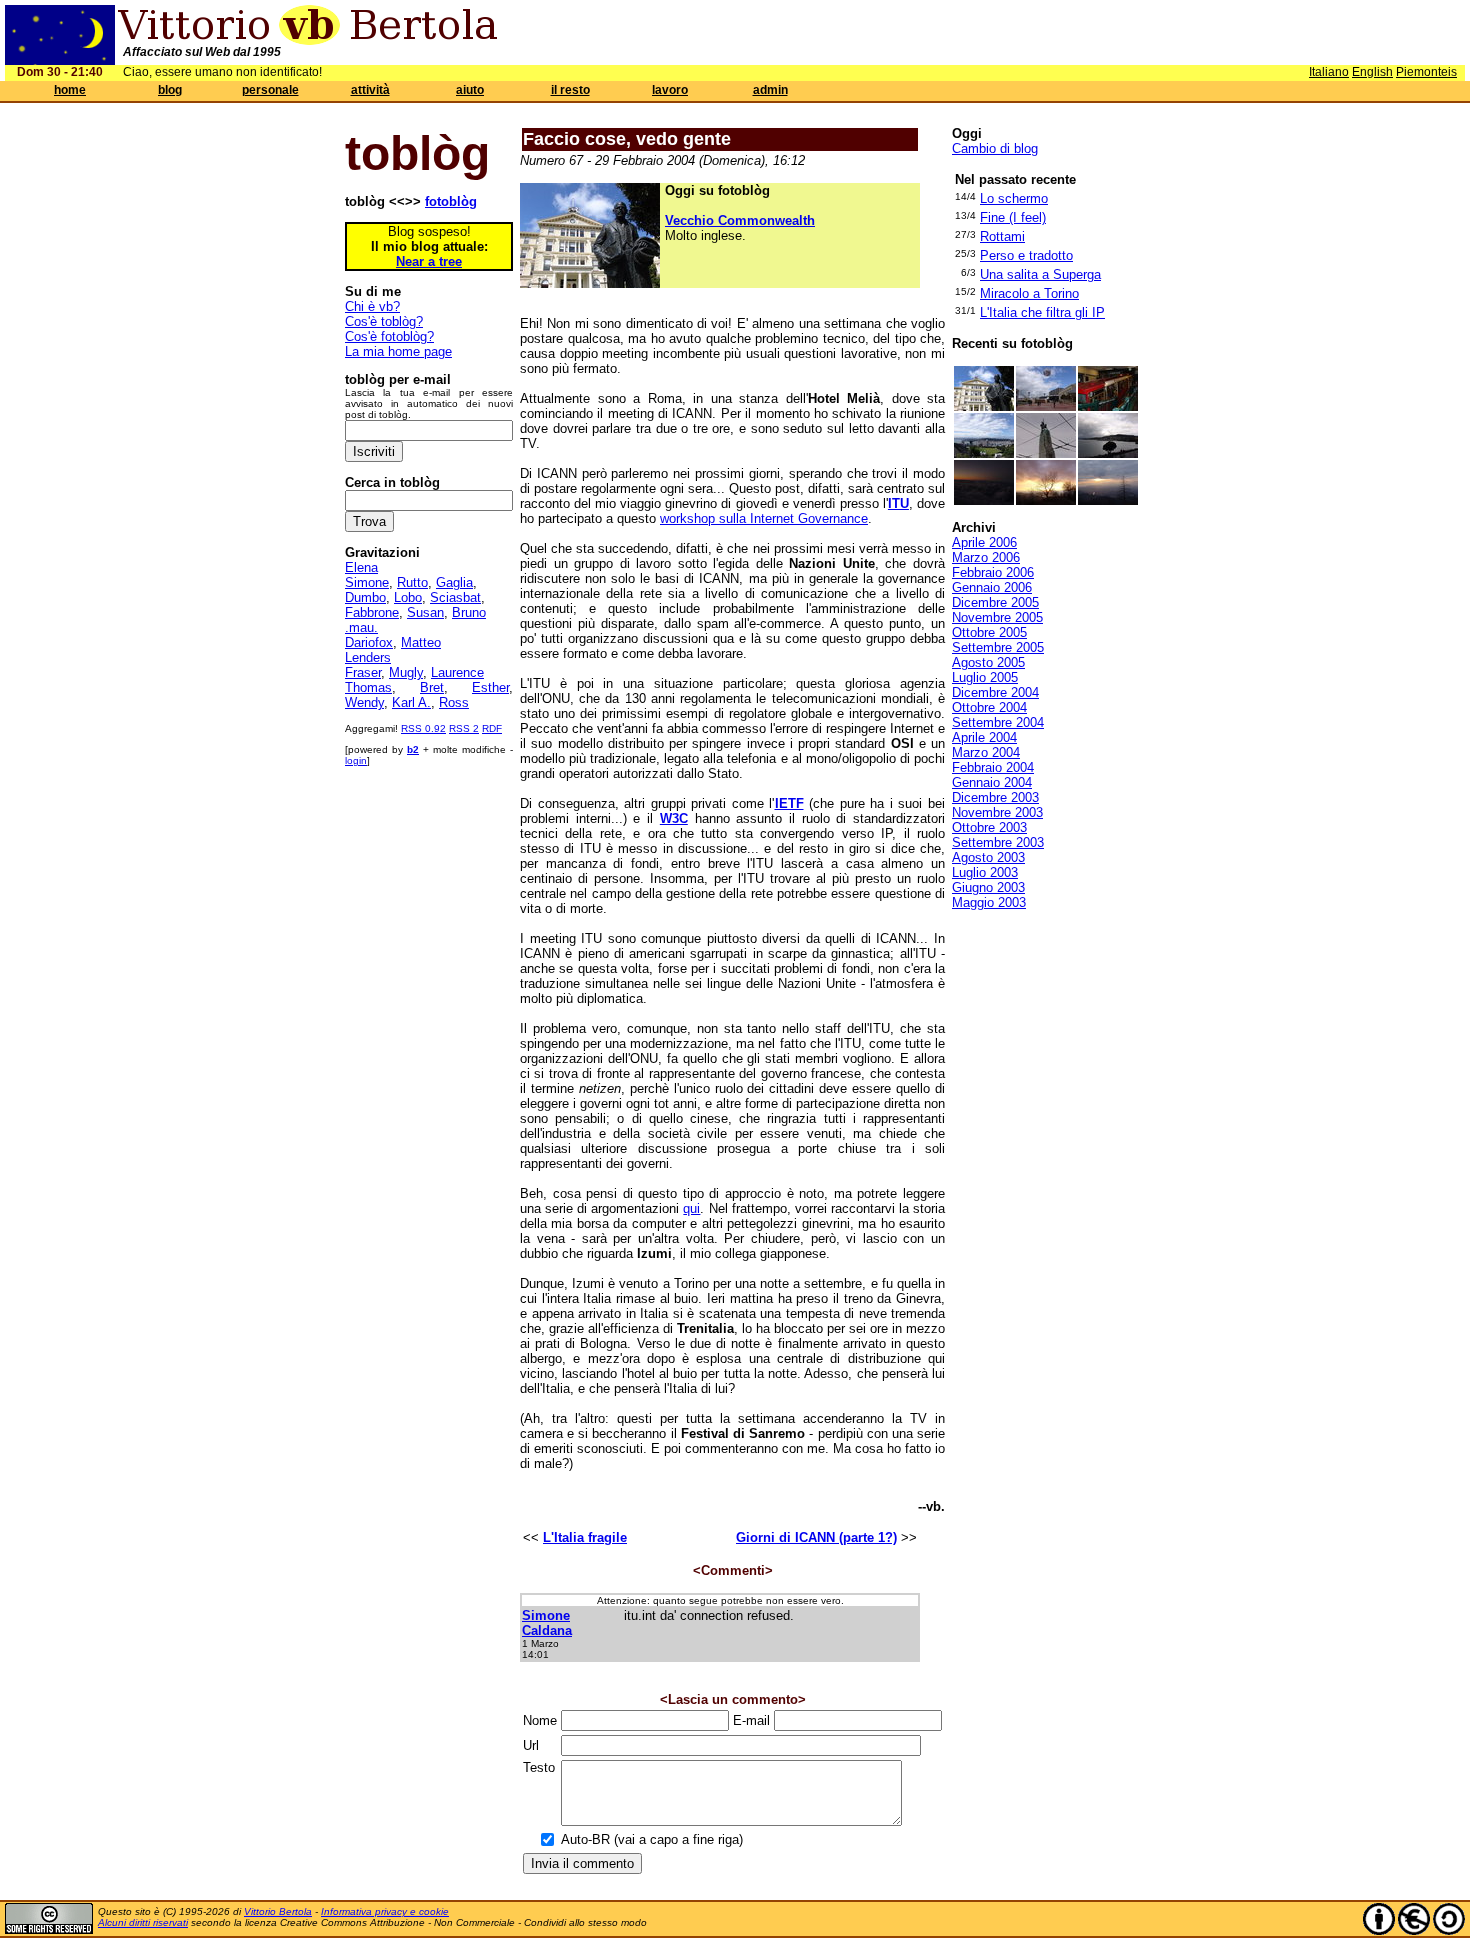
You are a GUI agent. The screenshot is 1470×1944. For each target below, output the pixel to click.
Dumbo (365, 597)
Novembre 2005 (997, 617)
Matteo (421, 642)
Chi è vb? (372, 306)
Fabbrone (372, 612)
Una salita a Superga (1040, 274)
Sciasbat (455, 597)
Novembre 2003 (997, 812)
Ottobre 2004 (989, 707)
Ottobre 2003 (989, 827)
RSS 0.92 (423, 728)
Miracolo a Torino (1029, 293)
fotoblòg (451, 201)
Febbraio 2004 (993, 767)
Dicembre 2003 (995, 797)
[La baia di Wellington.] (1108, 453)
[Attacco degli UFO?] (1046, 406)
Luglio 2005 (985, 677)
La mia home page (398, 351)
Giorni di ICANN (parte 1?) (816, 1537)
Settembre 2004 (998, 722)
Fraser (363, 672)
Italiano (1329, 72)
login (356, 760)
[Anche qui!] (1108, 406)
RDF (492, 728)
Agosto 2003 (988, 857)
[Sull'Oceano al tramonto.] (984, 500)
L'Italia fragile (585, 1537)
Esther (490, 687)
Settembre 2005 (998, 647)
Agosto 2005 (988, 662)
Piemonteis (1426, 72)
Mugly (406, 672)
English (1372, 72)
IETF (789, 803)
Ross (454, 702)
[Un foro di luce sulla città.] (1108, 500)
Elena (361, 567)
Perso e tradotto (1026, 255)
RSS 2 (464, 728)
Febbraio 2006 (993, 572)
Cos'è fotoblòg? (389, 336)
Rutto (412, 582)
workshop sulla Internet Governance (764, 518)
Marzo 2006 (986, 557)
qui (691, 1208)
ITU (898, 503)
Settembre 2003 (998, 842)
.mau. (361, 627)
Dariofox (369, 642)
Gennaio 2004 (992, 782)
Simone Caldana (547, 1623)
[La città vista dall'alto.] (984, 453)
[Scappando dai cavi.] (1046, 453)
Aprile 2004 (984, 737)
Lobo (408, 597)
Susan (425, 612)
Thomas (368, 687)
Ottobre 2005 (989, 632)
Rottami (1002, 236)
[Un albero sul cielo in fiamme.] (1046, 500)
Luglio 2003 (985, 872)
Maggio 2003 (989, 902)
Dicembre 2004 (995, 692)
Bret (432, 687)
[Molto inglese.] (984, 406)
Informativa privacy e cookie (385, 1911)
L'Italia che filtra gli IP (1042, 312)
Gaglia (454, 582)
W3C (674, 818)
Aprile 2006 (984, 542)
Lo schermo (1014, 198)
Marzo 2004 (986, 752)
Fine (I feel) (1013, 217)
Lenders (368, 657)
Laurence (457, 672)
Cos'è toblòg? (384, 321)
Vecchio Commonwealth (740, 220)
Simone (367, 582)
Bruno (469, 612)
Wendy (364, 702)
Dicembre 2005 (995, 602)
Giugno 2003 (988, 887)
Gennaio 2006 (992, 587)
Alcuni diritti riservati (143, 1922)
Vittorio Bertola (278, 1911)
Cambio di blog (995, 148)
